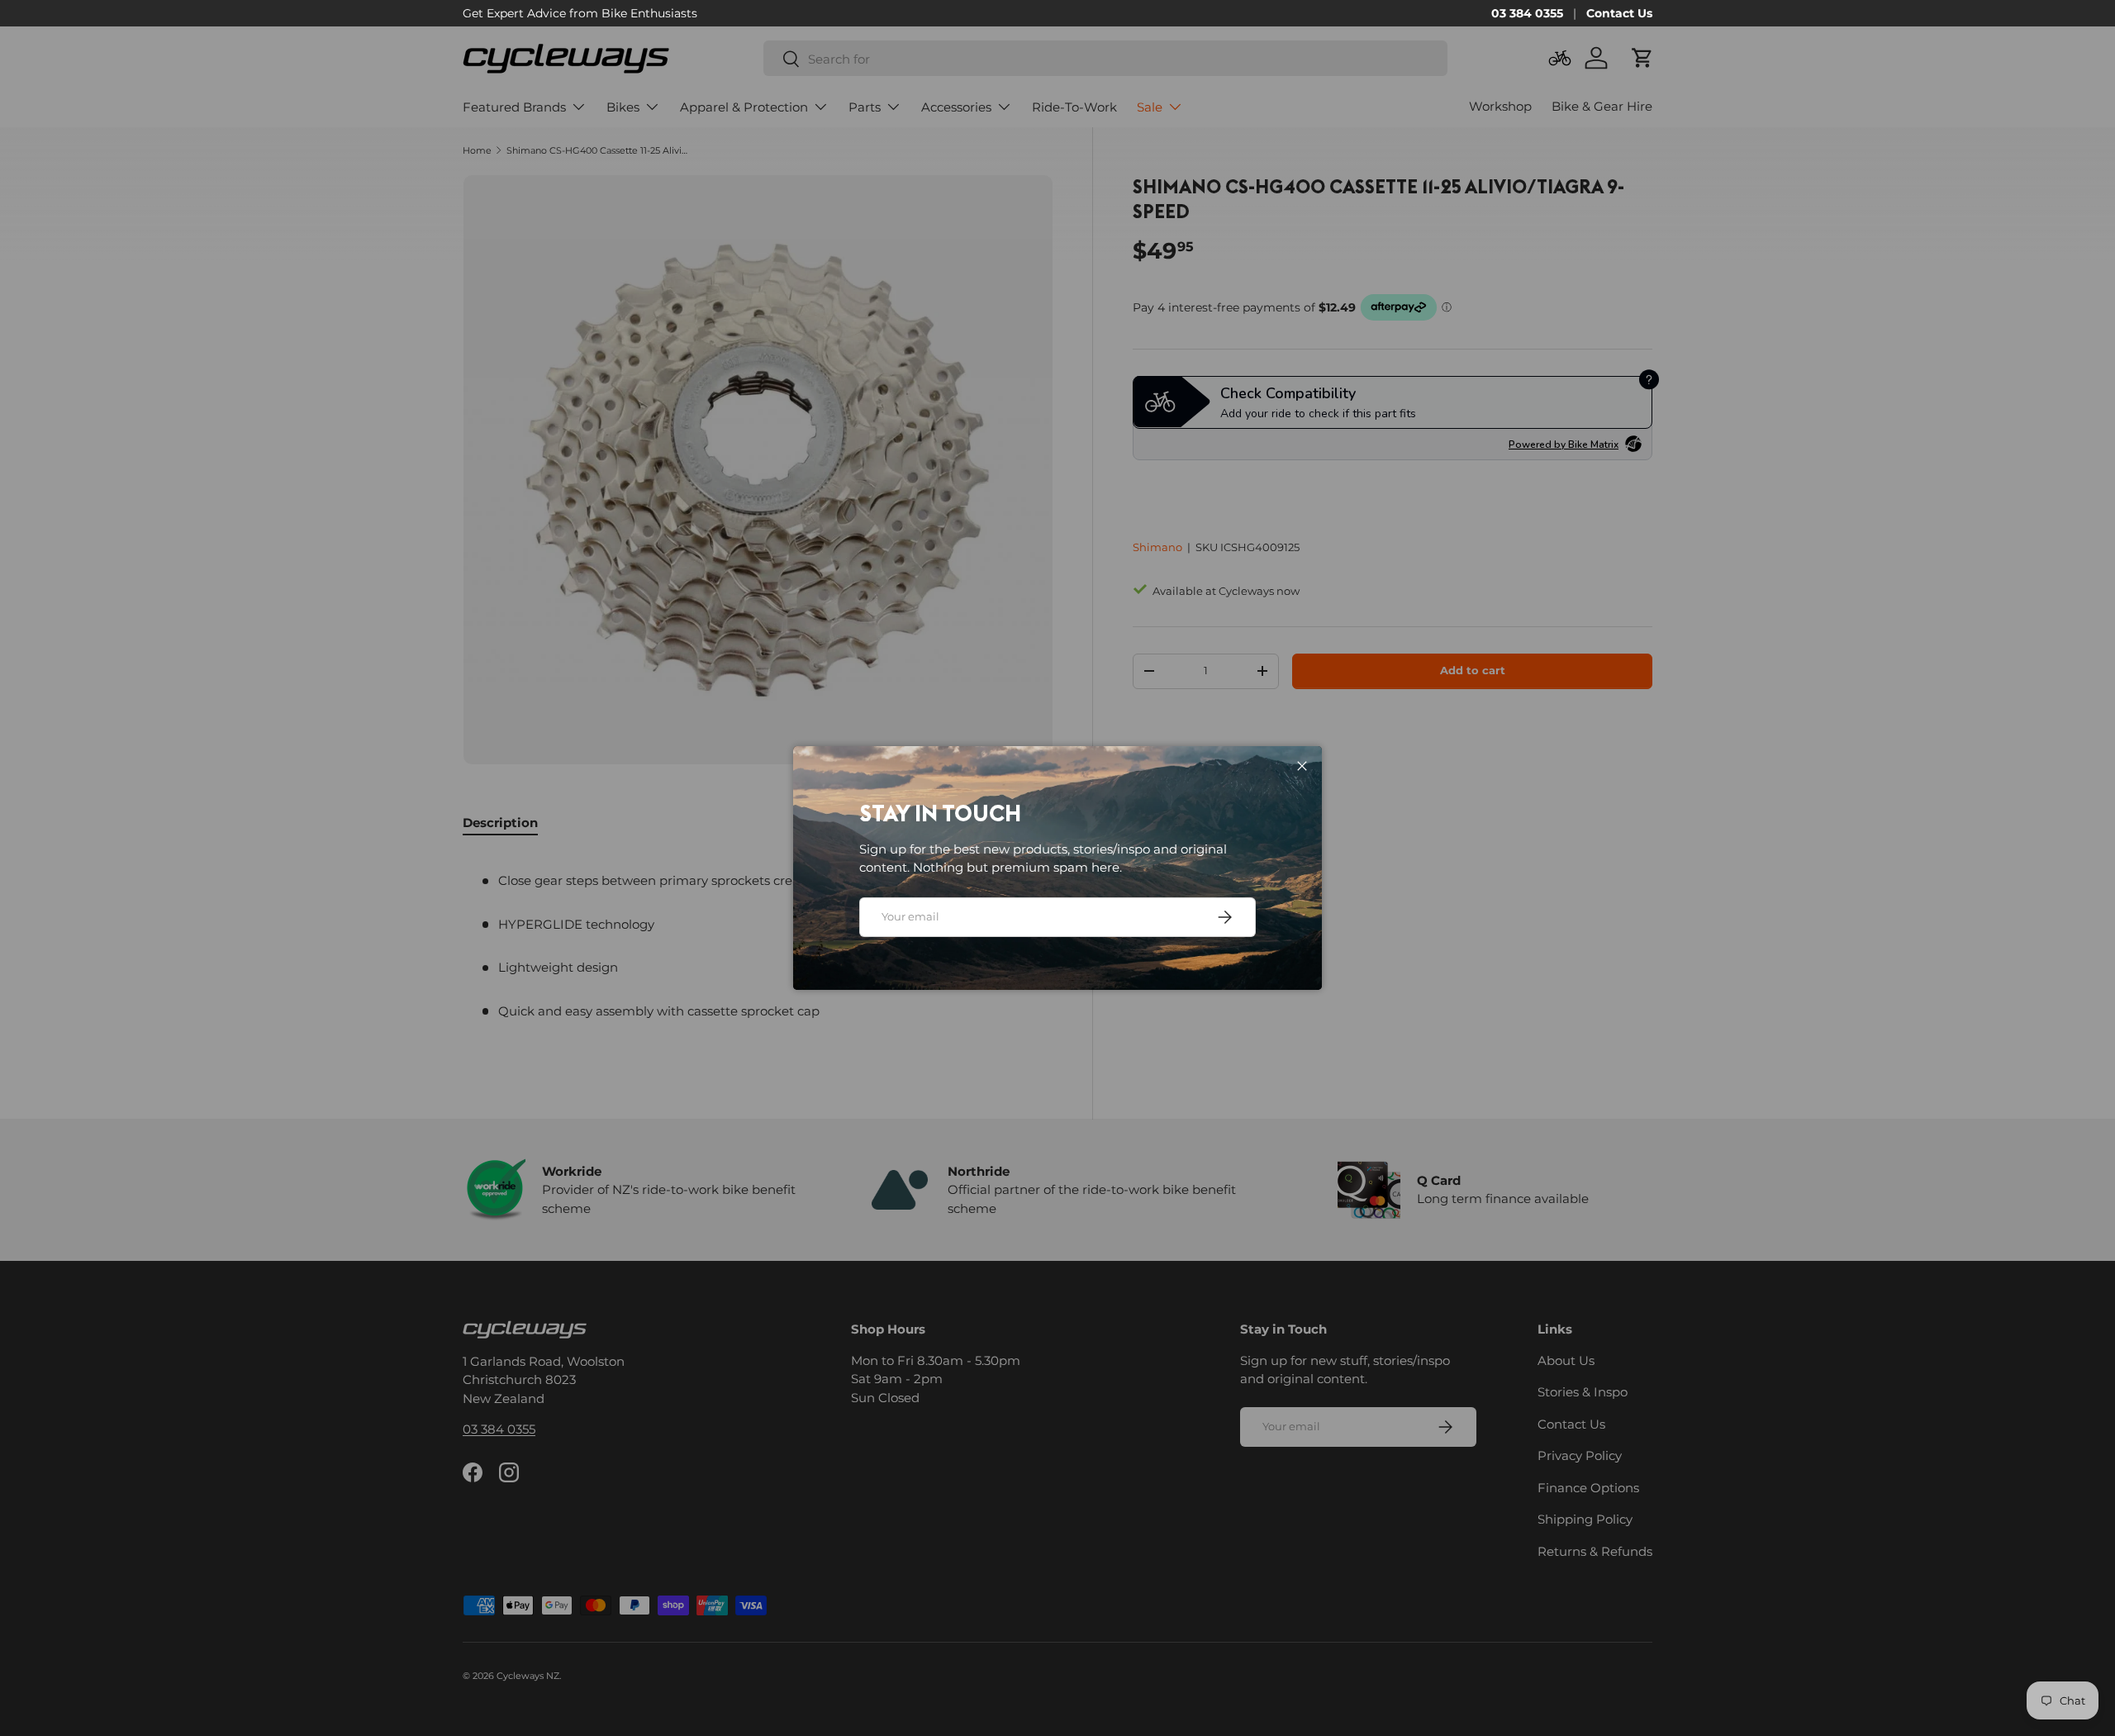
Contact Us (1619, 13)
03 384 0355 (1527, 13)
